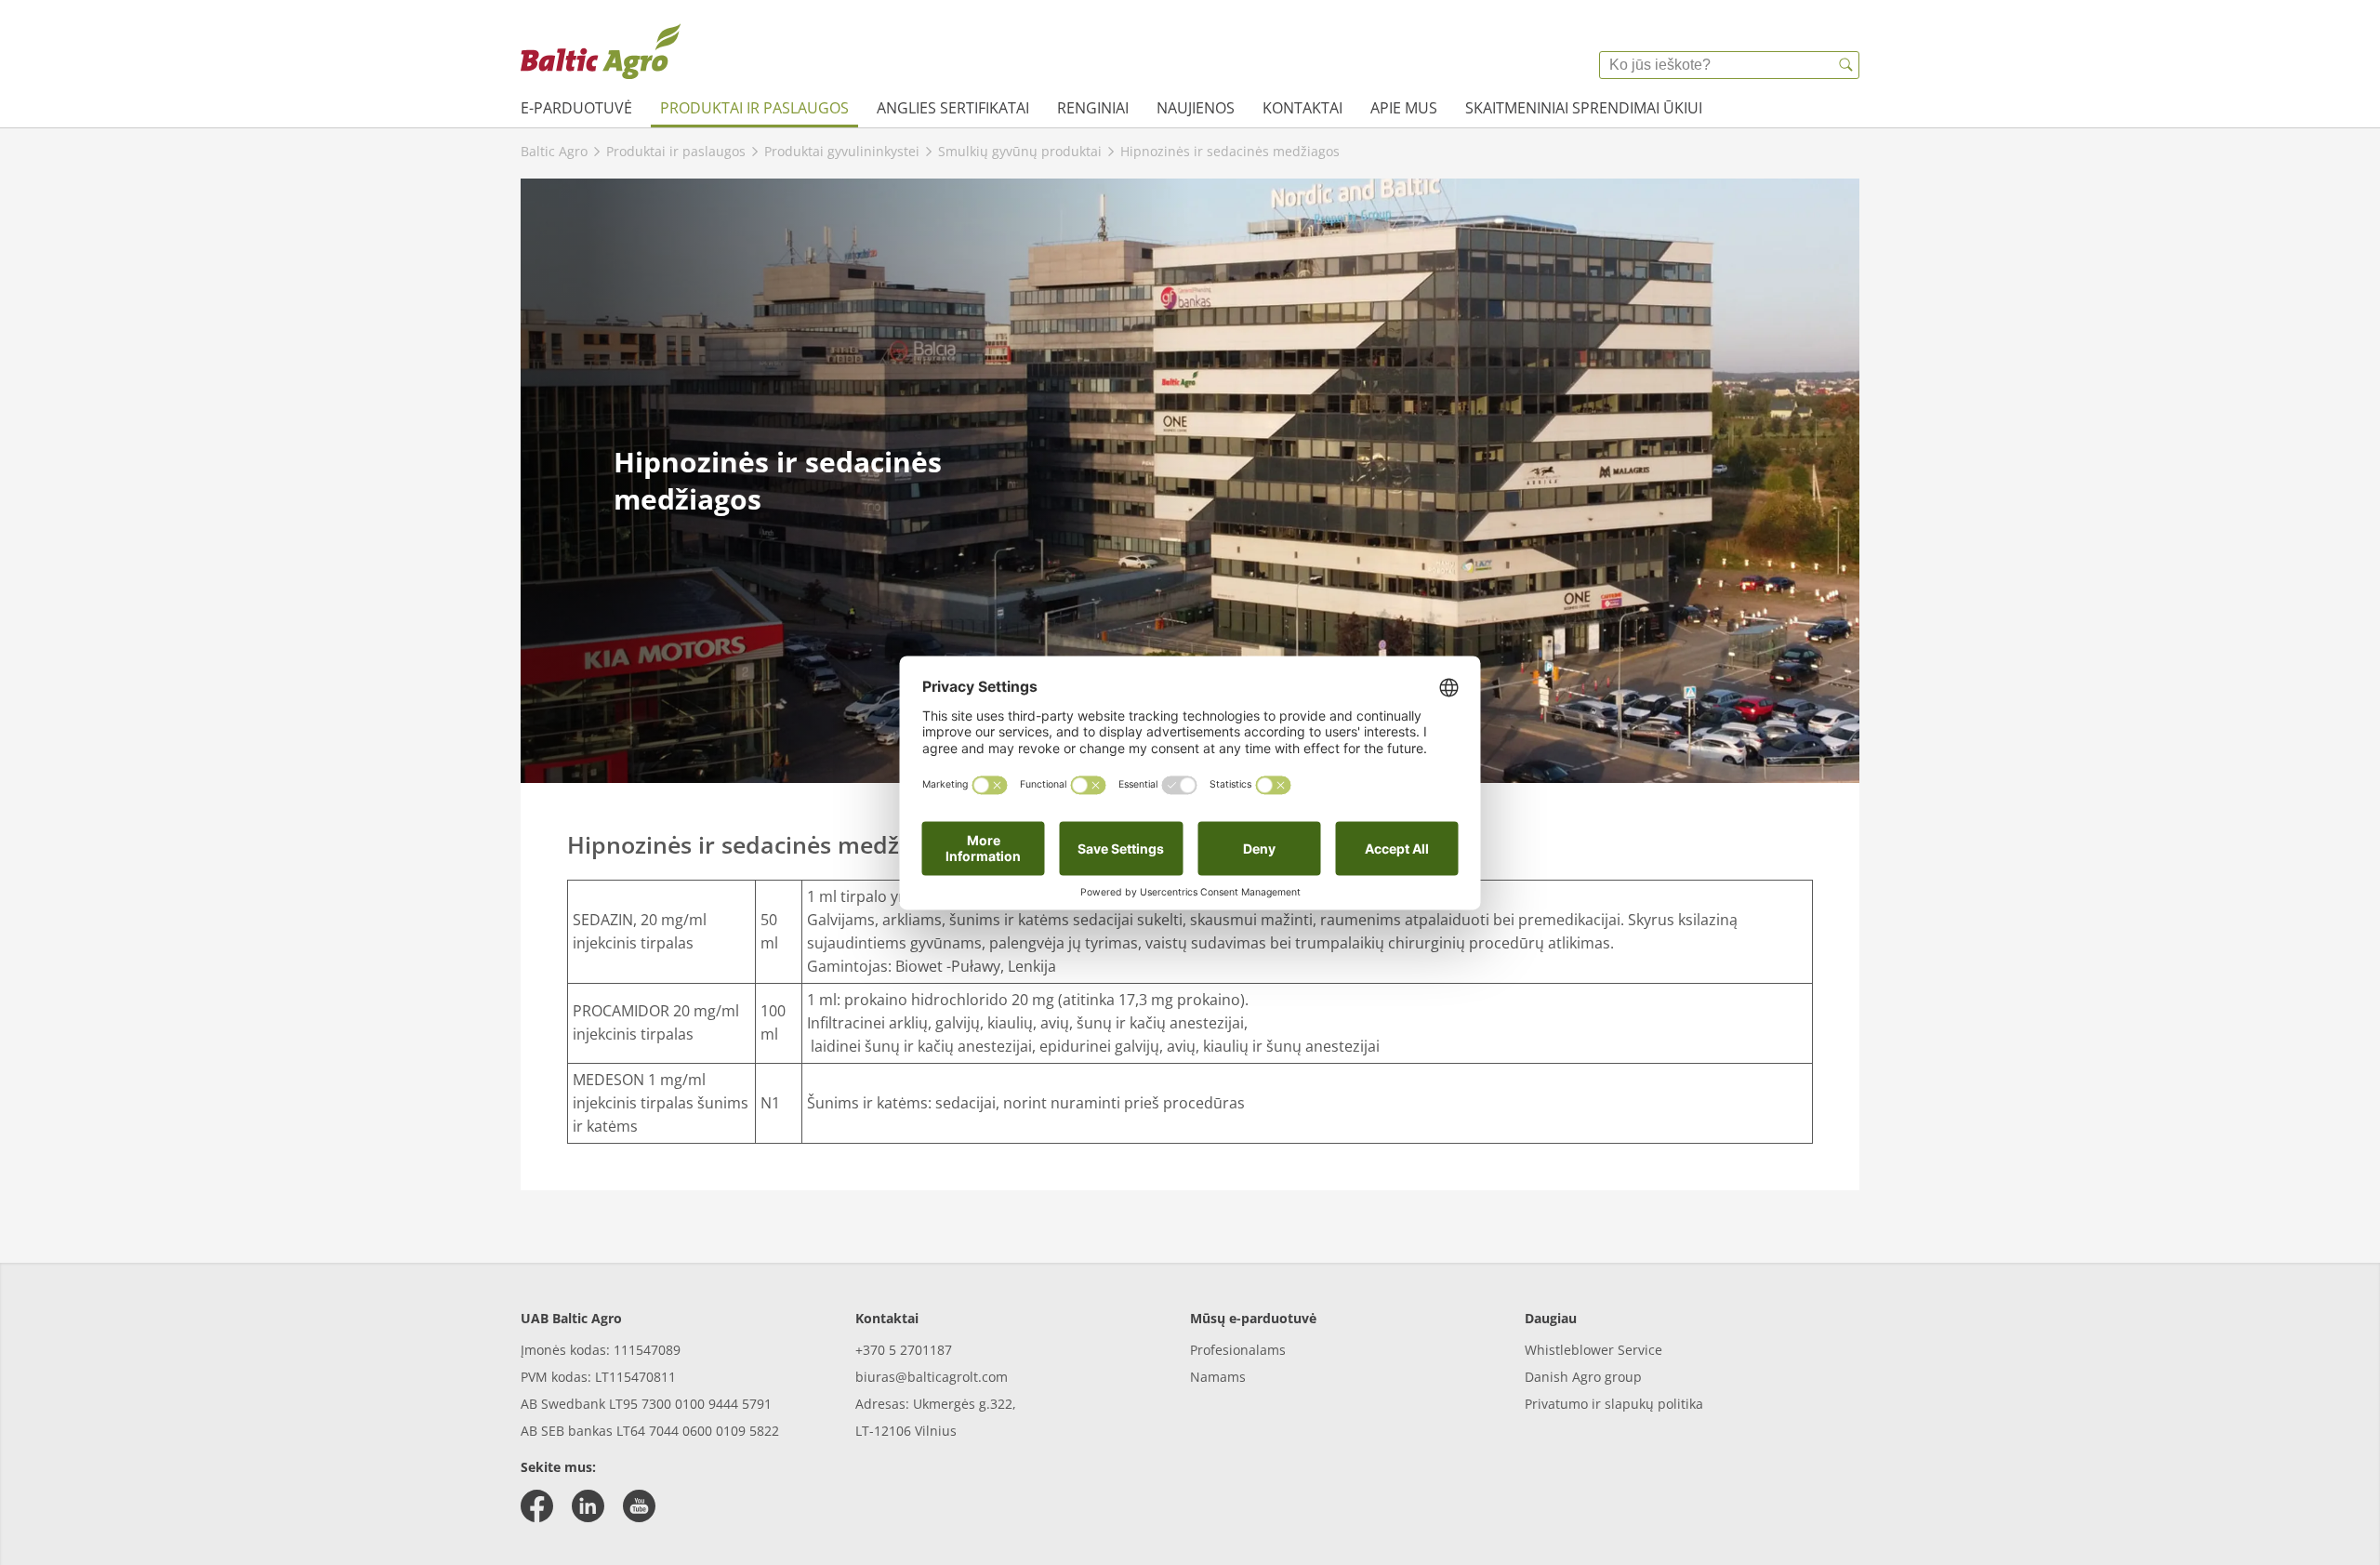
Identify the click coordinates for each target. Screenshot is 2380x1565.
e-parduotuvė (576, 108)
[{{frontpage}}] (601, 51)
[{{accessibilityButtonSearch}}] (1845, 65)
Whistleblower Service (1593, 1350)
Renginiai (1093, 108)
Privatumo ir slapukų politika (1614, 1404)
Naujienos (1196, 108)
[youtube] (639, 1506)
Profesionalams (1238, 1350)
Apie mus (1404, 108)
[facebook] (537, 1506)
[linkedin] (588, 1506)
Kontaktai (1302, 108)
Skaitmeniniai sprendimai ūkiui (1584, 108)
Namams (1218, 1377)
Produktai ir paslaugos (754, 108)
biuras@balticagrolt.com (932, 1377)
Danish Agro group (1583, 1377)
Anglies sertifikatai (953, 108)
